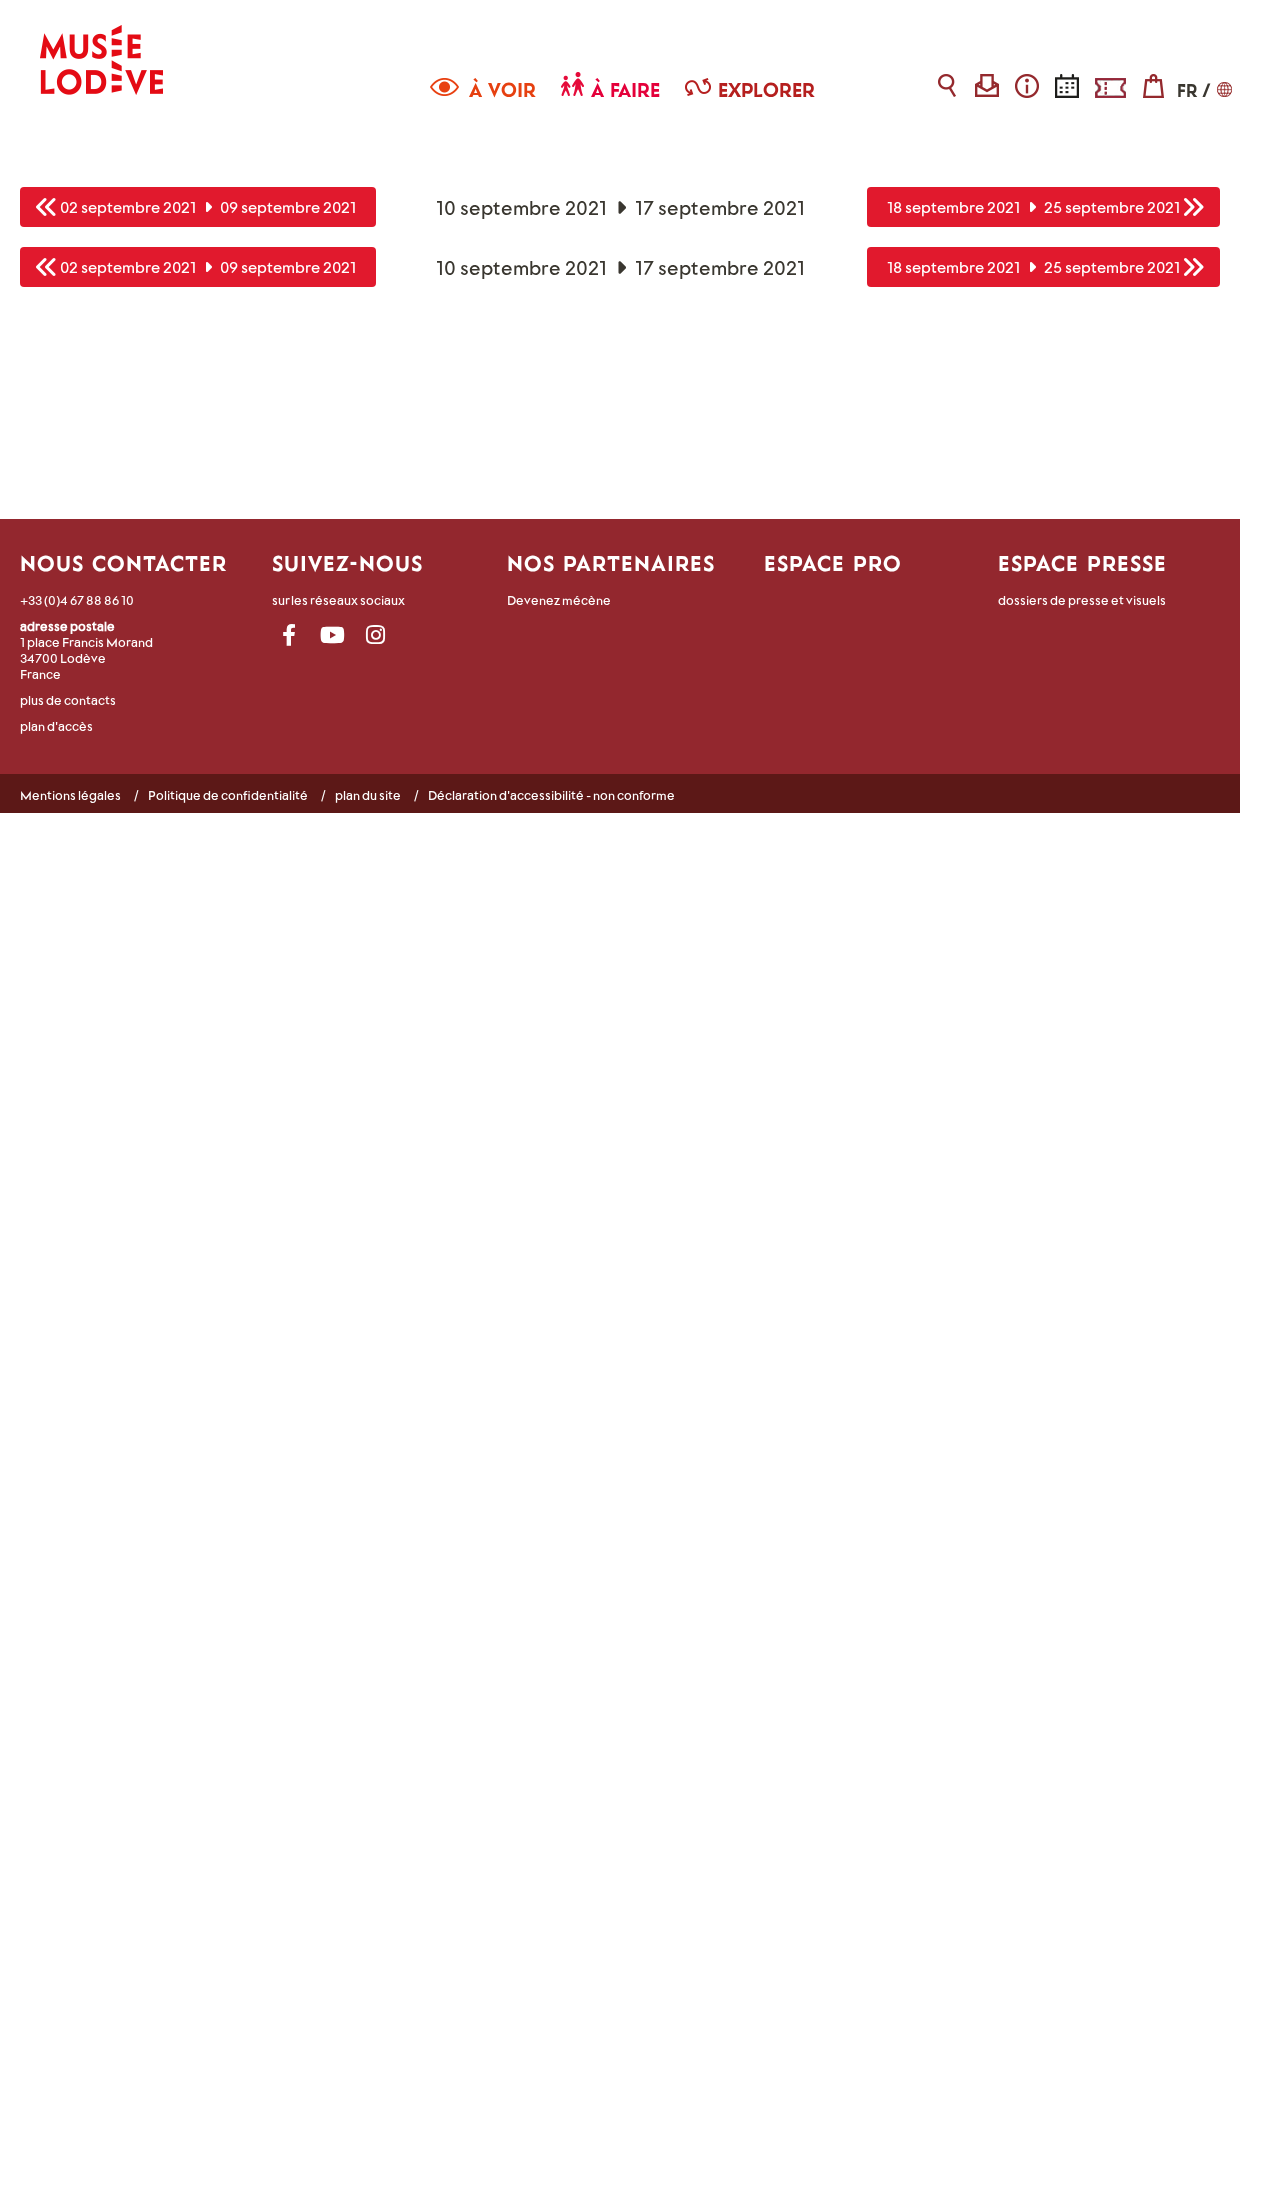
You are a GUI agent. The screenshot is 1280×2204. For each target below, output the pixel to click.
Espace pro (833, 563)
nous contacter (123, 563)
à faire (625, 89)
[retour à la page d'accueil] (101, 47)
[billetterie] (1110, 85)
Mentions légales (70, 795)
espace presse (1082, 563)
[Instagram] (375, 635)
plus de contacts (68, 700)
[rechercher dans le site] (947, 85)
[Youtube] (332, 635)
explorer (766, 89)
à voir (502, 89)
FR (1187, 90)
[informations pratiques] (1027, 85)
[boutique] (1153, 85)
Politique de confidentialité (228, 795)
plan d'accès (56, 726)
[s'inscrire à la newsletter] (987, 85)
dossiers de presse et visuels (1082, 600)
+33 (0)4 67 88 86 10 (77, 600)
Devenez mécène (559, 600)
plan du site (368, 795)
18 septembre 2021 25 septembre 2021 (1033, 206)
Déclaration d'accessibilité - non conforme (551, 795)
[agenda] (1067, 85)
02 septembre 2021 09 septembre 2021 (208, 206)
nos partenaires (611, 563)
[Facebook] (289, 635)
